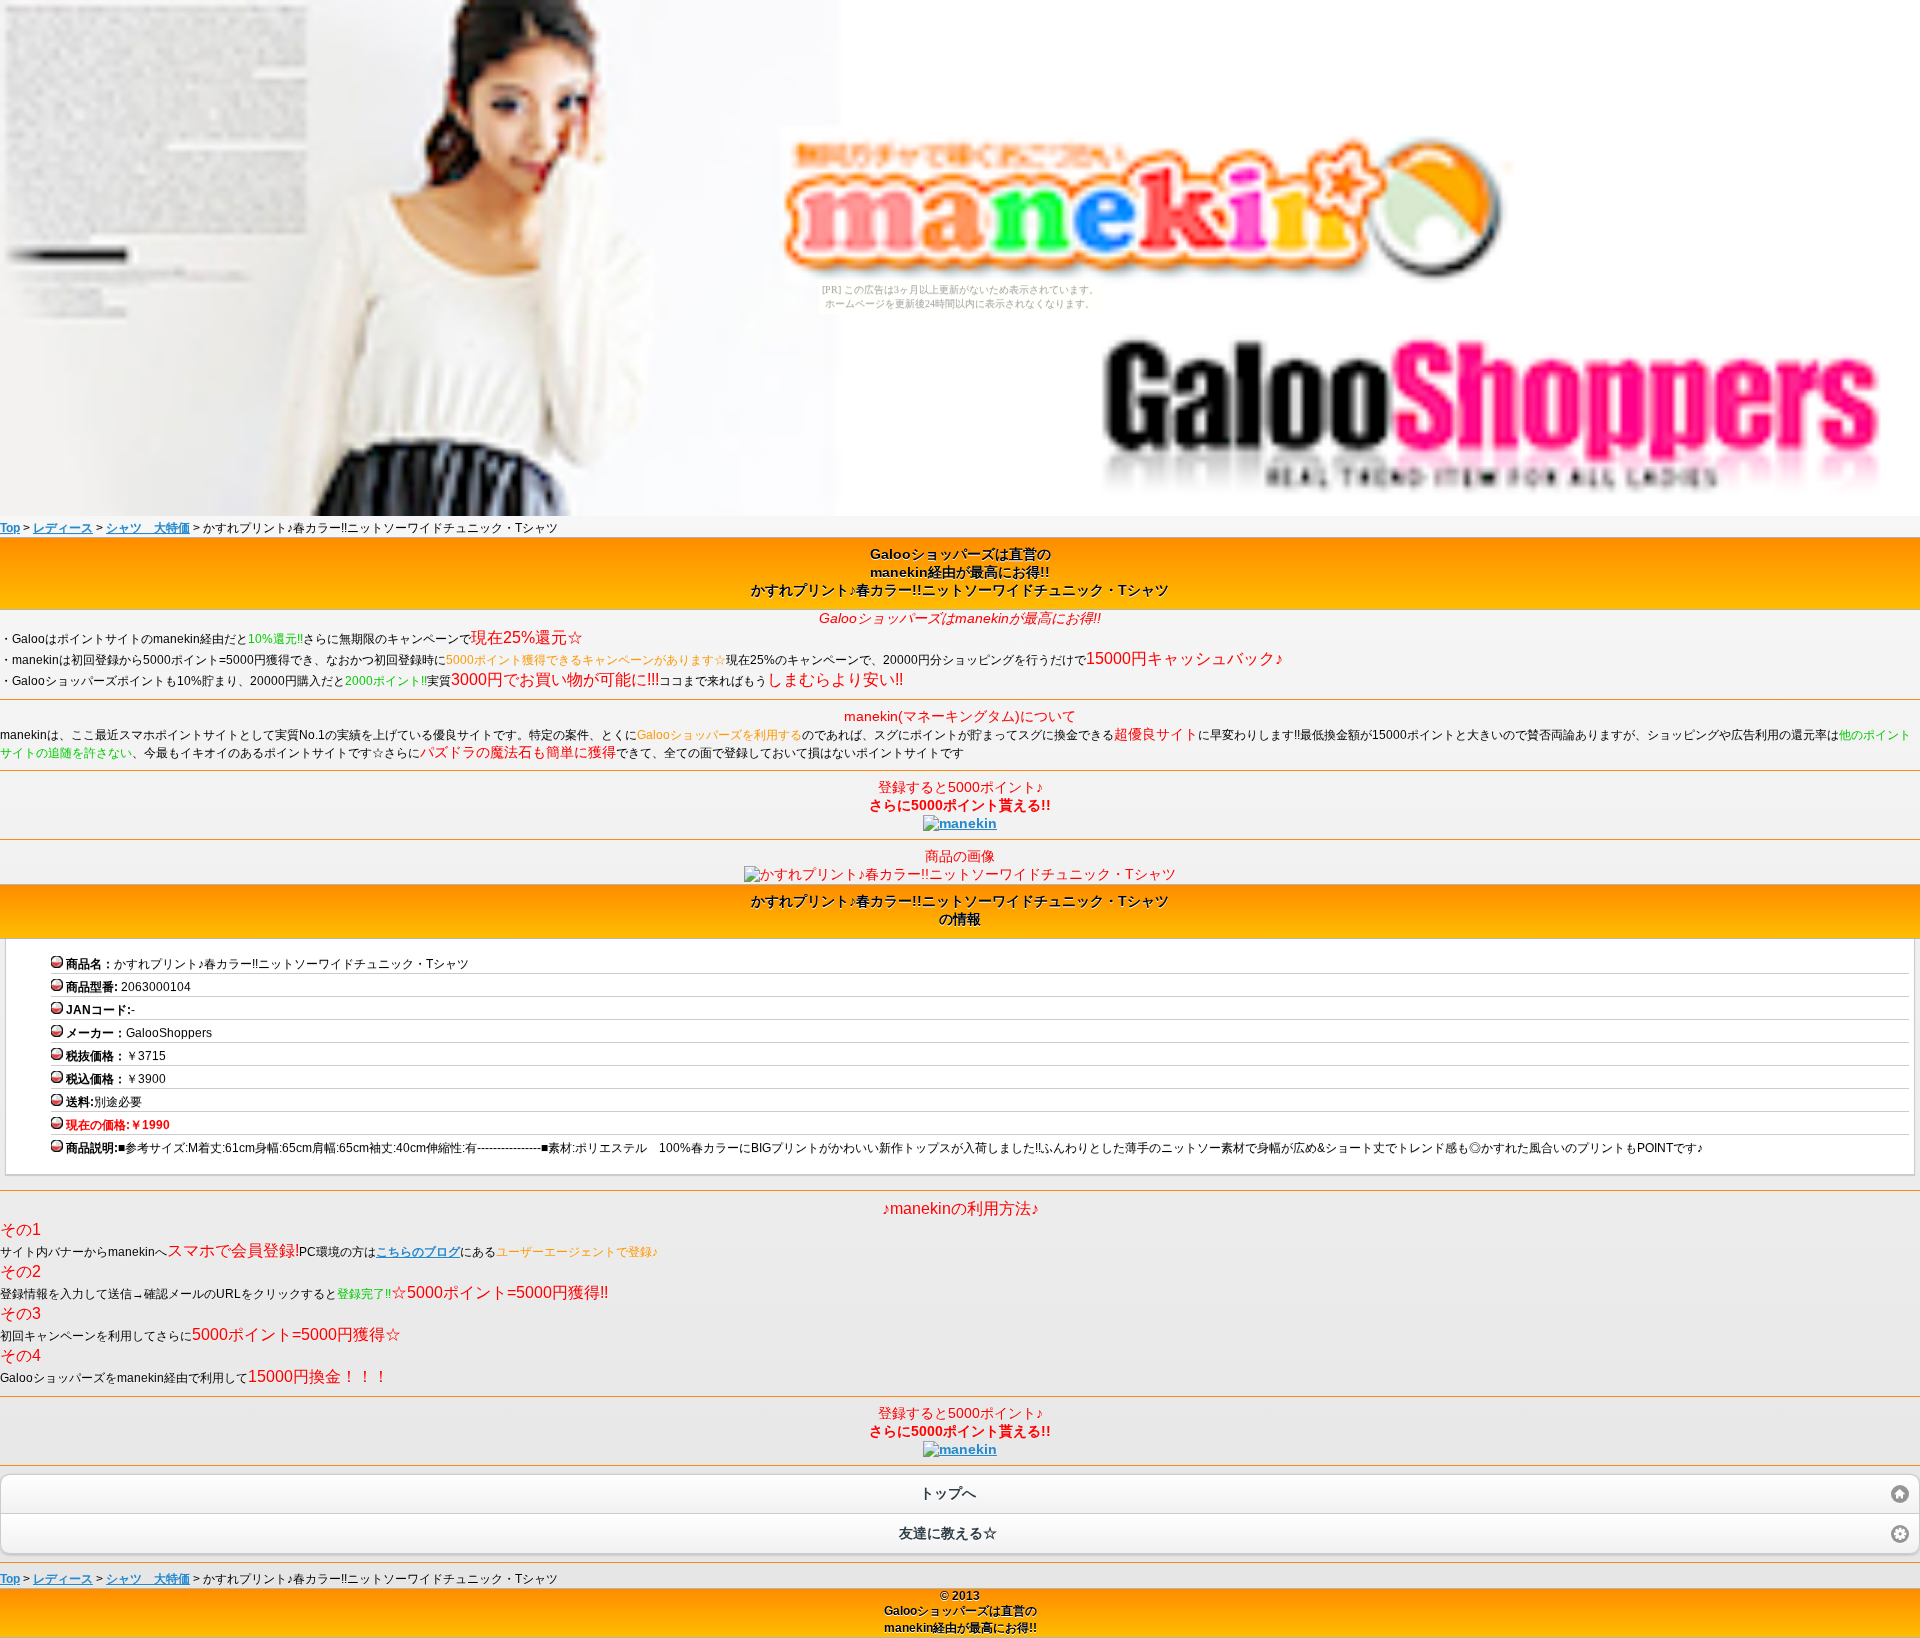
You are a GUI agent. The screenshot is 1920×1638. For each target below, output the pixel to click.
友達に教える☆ (948, 1533)
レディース (63, 528)
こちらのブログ (418, 1252)
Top (10, 528)
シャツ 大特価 (148, 528)
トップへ (948, 1493)
